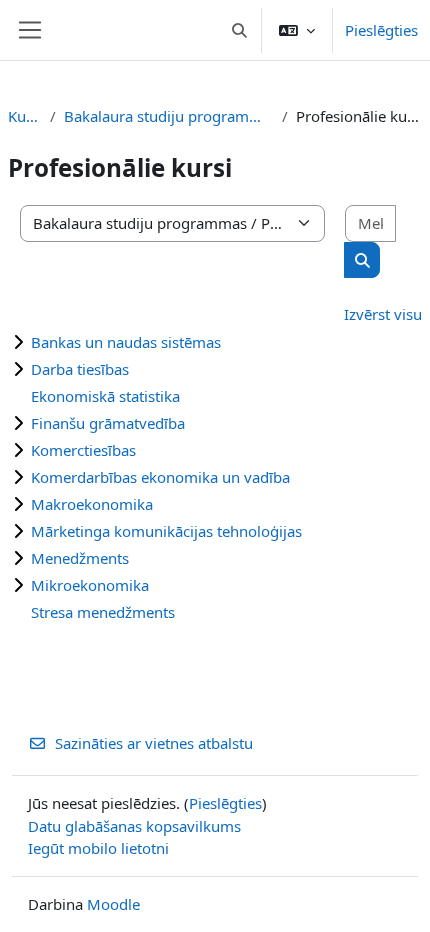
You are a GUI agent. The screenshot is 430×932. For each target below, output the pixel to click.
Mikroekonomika (90, 585)
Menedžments (80, 558)
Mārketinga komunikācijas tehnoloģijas (166, 531)
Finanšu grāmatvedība (108, 423)
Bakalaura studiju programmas (169, 116)
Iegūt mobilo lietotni (98, 848)
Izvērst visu (383, 314)
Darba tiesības (80, 369)
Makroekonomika (92, 504)
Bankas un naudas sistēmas (126, 342)
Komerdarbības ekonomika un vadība (160, 477)
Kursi (25, 116)
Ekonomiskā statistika (105, 396)
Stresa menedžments (103, 612)
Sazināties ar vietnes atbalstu (154, 743)
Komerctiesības (83, 450)
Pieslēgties (381, 30)
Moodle (113, 904)
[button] (240, 30)
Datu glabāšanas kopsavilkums (134, 826)
